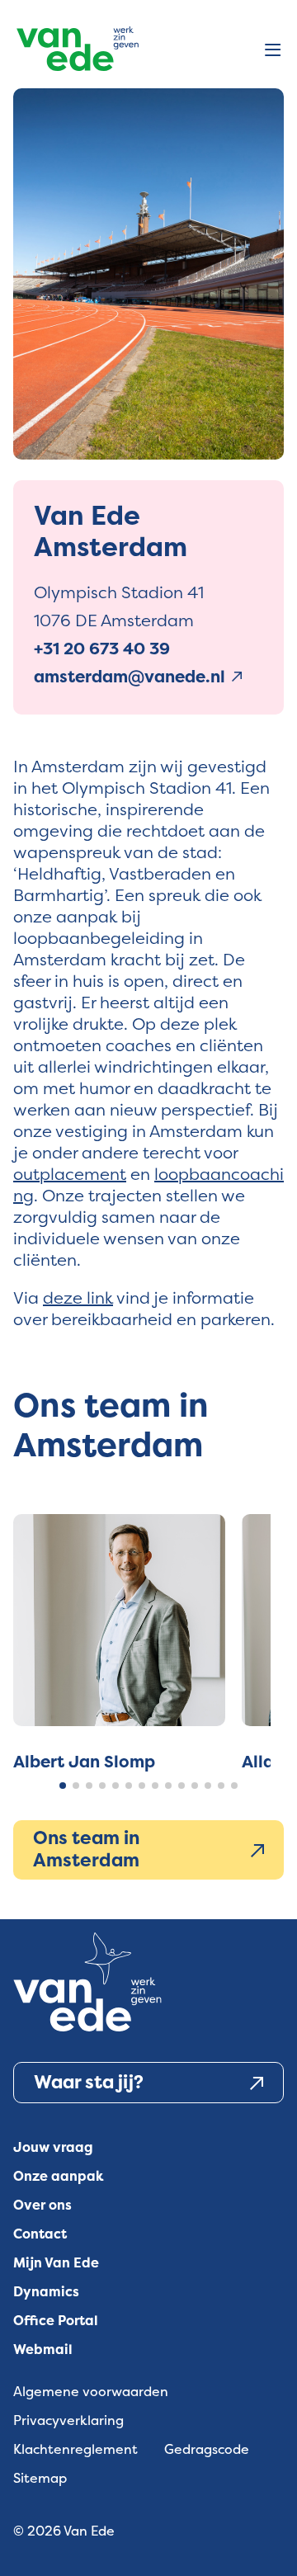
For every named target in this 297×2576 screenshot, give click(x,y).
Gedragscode (207, 2449)
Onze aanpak (59, 2176)
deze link (78, 1297)
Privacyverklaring (68, 2420)
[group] (119, 1643)
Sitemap (40, 2478)
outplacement (70, 1174)
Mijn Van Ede (56, 2263)
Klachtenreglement (75, 2449)
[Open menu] (273, 51)
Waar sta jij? (89, 2082)
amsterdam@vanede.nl (130, 677)
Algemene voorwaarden (91, 2392)
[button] (63, 1786)
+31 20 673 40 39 (102, 649)
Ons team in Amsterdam (86, 1849)
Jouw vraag (53, 2147)
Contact (40, 2234)
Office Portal (56, 2321)
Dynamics (46, 2292)
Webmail (43, 2350)
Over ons (42, 2205)
